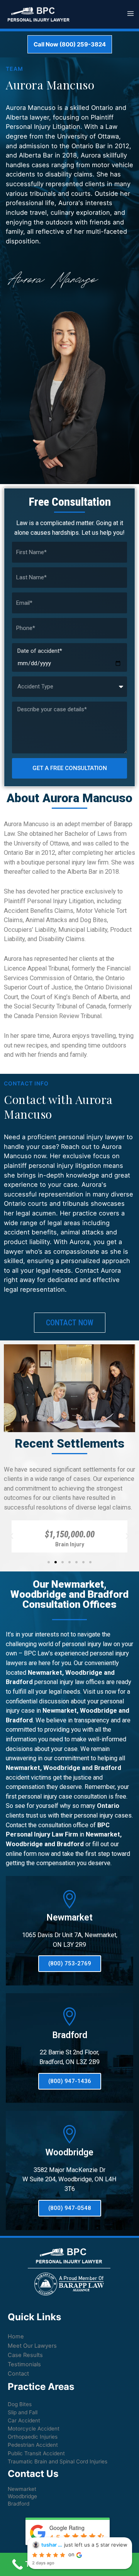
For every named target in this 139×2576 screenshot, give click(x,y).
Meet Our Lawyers (32, 2346)
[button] (49, 1562)
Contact (18, 2374)
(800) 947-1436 (70, 2081)
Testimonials (24, 2364)
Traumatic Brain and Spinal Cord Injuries (58, 2461)
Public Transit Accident (36, 2453)
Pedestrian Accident (33, 2445)
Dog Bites (20, 2404)
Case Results (25, 2355)
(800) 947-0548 (70, 2208)
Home (16, 2336)
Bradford (19, 2504)
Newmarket (22, 2489)
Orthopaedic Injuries (33, 2437)
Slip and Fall (23, 2412)
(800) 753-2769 (70, 1963)
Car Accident (24, 2420)
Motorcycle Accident (34, 2429)
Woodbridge (22, 2496)
